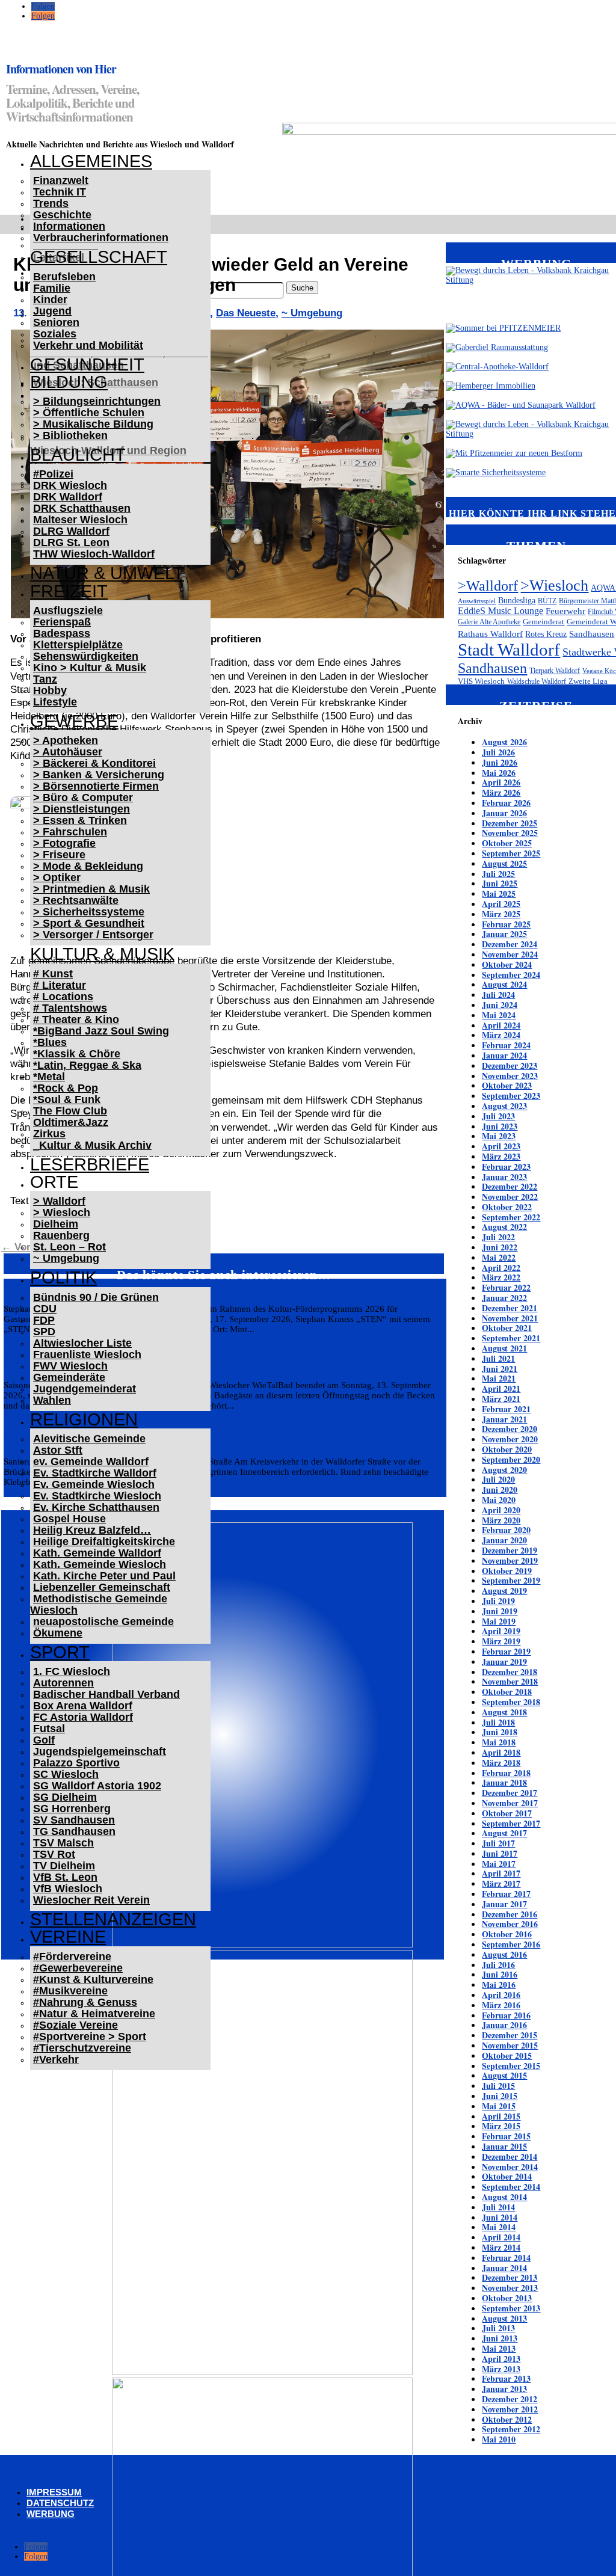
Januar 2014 (504, 2268)
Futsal (49, 1729)
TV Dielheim (64, 1866)
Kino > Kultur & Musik (90, 668)
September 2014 (511, 2187)
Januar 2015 (504, 2146)
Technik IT (60, 192)
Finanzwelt (61, 180)
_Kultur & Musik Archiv (92, 1145)
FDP (44, 1320)
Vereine (68, 1937)
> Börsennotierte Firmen (96, 786)
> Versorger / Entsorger (93, 935)
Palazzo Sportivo (76, 1763)
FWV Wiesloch (70, 1366)
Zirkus (49, 1134)
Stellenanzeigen (113, 1919)
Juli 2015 (498, 2086)
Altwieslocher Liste (82, 1343)
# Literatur (60, 985)
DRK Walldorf (68, 497)
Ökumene (58, 1633)
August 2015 (504, 2075)
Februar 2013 (506, 2378)
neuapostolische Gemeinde (103, 1622)
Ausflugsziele (68, 610)
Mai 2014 (499, 2227)
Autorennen (63, 1683)
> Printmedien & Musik (91, 889)
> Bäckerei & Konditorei (94, 763)
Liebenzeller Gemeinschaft (102, 1587)
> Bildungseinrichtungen (97, 401)
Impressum (54, 2492)
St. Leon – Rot (69, 1247)
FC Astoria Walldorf (83, 1717)
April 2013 (501, 2359)
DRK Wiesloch (70, 485)
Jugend (52, 311)
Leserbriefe (90, 1164)
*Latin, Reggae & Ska (87, 1065)
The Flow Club (70, 1111)
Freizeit (69, 591)
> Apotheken (66, 740)
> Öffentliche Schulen (89, 413)
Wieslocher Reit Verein (91, 1900)
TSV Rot (54, 1854)
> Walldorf (59, 1201)
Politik (63, 1277)
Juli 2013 (498, 2328)
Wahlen (52, 1400)
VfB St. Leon (65, 1877)
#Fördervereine (72, 1957)
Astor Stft (58, 1450)
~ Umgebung (66, 1258)
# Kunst (53, 974)
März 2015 (501, 2126)
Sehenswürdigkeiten (86, 656)
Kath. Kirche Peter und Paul (104, 1576)
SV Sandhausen (74, 1820)
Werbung (51, 2514)
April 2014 (501, 2237)
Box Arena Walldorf (83, 1706)
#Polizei (53, 474)
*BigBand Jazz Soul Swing (101, 1031)
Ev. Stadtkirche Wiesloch (97, 1496)
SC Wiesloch (66, 1774)
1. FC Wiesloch (72, 1671)
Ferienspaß (62, 622)
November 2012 (510, 2409)
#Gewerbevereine (78, 1968)
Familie (52, 288)
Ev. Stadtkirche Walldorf (95, 1473)
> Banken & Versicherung (99, 775)
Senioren (56, 322)
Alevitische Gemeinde (89, 1439)
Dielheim (56, 1224)
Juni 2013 (500, 2338)
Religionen (84, 1419)
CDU (45, 1309)
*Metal (49, 1077)
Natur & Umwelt (107, 573)
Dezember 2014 (510, 2156)
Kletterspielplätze (78, 645)
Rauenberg (61, 1235)
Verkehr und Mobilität (88, 345)
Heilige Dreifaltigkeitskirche (104, 1542)
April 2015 (501, 2116)
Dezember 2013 (510, 2277)
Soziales (55, 334)
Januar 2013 (504, 2389)
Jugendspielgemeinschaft (100, 1751)
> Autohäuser (68, 752)
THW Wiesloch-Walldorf (94, 554)
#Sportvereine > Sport (90, 2037)
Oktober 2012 (507, 2419)
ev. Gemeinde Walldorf (91, 1462)
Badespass (62, 633)
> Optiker (57, 878)
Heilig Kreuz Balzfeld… (92, 1530)
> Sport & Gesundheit (89, 923)
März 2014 (501, 2247)
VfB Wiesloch (68, 1889)
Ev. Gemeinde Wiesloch (94, 1484)
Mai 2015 (499, 2106)
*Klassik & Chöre (77, 1054)
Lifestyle (55, 702)
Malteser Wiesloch (80, 520)
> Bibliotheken (70, 435)
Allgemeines (91, 161)
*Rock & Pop (66, 1088)
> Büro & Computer (83, 798)
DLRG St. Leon (71, 543)
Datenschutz (60, 2503)
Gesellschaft (99, 257)
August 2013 (504, 2318)
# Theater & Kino (76, 1019)
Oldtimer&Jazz (71, 1122)
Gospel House (69, 1519)
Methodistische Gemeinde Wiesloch (99, 1604)
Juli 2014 (498, 2207)
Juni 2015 (500, 2096)
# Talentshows (70, 1008)
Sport (60, 1652)
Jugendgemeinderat (85, 1389)
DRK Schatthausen (82, 508)
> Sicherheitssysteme (89, 912)
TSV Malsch (63, 1843)
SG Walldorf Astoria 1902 (97, 1786)
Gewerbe (74, 721)
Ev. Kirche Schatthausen (96, 1507)
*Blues (50, 1042)
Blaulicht (78, 455)
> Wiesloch (62, 1213)
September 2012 (511, 2429)
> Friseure (59, 855)
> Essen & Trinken (80, 820)
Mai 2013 (499, 2348)
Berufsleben (64, 277)
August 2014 (504, 2197)
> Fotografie (64, 843)
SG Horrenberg (72, 1809)
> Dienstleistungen (82, 809)
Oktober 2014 (507, 2176)
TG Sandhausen (74, 1831)
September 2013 (511, 2308)
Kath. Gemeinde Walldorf (97, 1553)
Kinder (50, 300)
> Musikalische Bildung (93, 424)
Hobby (50, 690)
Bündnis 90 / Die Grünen (96, 1297)
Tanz (45, 679)
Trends (51, 203)
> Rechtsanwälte (76, 900)
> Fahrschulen (70, 832)
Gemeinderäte (69, 1377)
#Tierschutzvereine (82, 2048)
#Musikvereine (70, 1991)
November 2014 (510, 2167)
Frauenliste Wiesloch (87, 1354)
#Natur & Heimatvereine (94, 2014)
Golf (44, 1740)
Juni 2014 (500, 2217)
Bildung (69, 382)
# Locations (63, 997)
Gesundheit (87, 364)
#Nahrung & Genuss (85, 2002)
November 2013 (510, 2288)
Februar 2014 (506, 2258)
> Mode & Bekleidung (88, 866)
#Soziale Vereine (75, 2025)
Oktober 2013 (507, 2298)
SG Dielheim (65, 1797)
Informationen (69, 226)
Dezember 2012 (510, 2399)
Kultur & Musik (102, 954)
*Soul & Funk (67, 1099)
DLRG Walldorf (71, 531)
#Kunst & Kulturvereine (93, 1979)
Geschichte (62, 215)
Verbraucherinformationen (101, 238)
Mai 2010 (499, 2439)
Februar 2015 (506, 2136)
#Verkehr (56, 2059)
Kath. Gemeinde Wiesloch (100, 1564)
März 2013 (501, 2369)
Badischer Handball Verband (106, 1694)
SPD (44, 1332)
